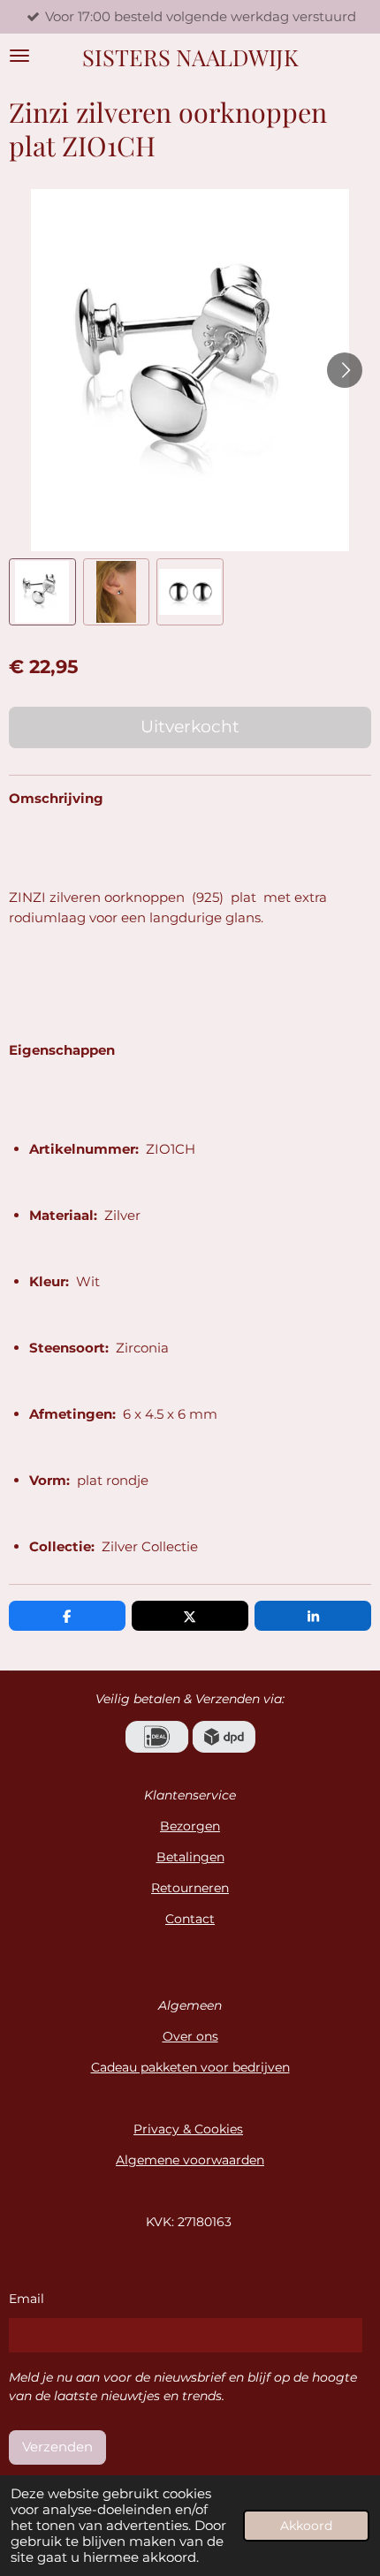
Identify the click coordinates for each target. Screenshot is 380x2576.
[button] (42, 592)
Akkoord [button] (306, 2526)
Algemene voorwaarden (190, 2160)
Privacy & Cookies (188, 2129)
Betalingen (190, 1857)
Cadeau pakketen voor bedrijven (190, 2067)
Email (27, 2299)
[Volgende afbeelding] (345, 370)
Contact (190, 1919)
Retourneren (190, 1888)
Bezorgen (190, 1826)
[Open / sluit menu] (19, 56)
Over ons (190, 2036)
